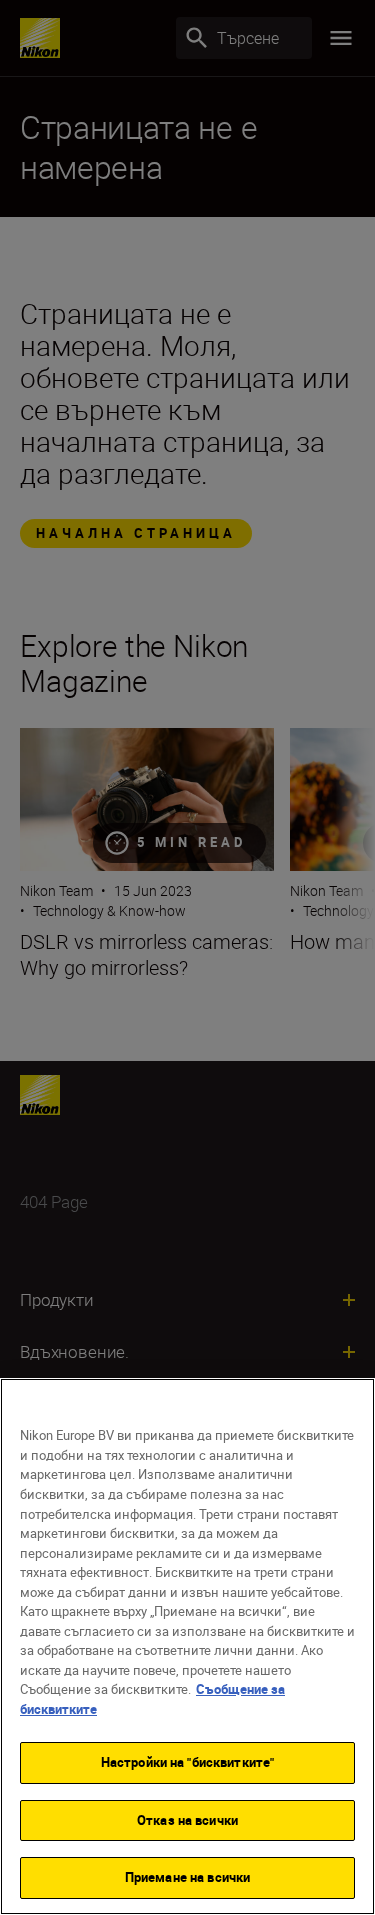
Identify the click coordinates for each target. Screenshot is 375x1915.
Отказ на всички (187, 1820)
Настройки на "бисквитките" (187, 1762)
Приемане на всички (187, 1877)
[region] (187, 1646)
